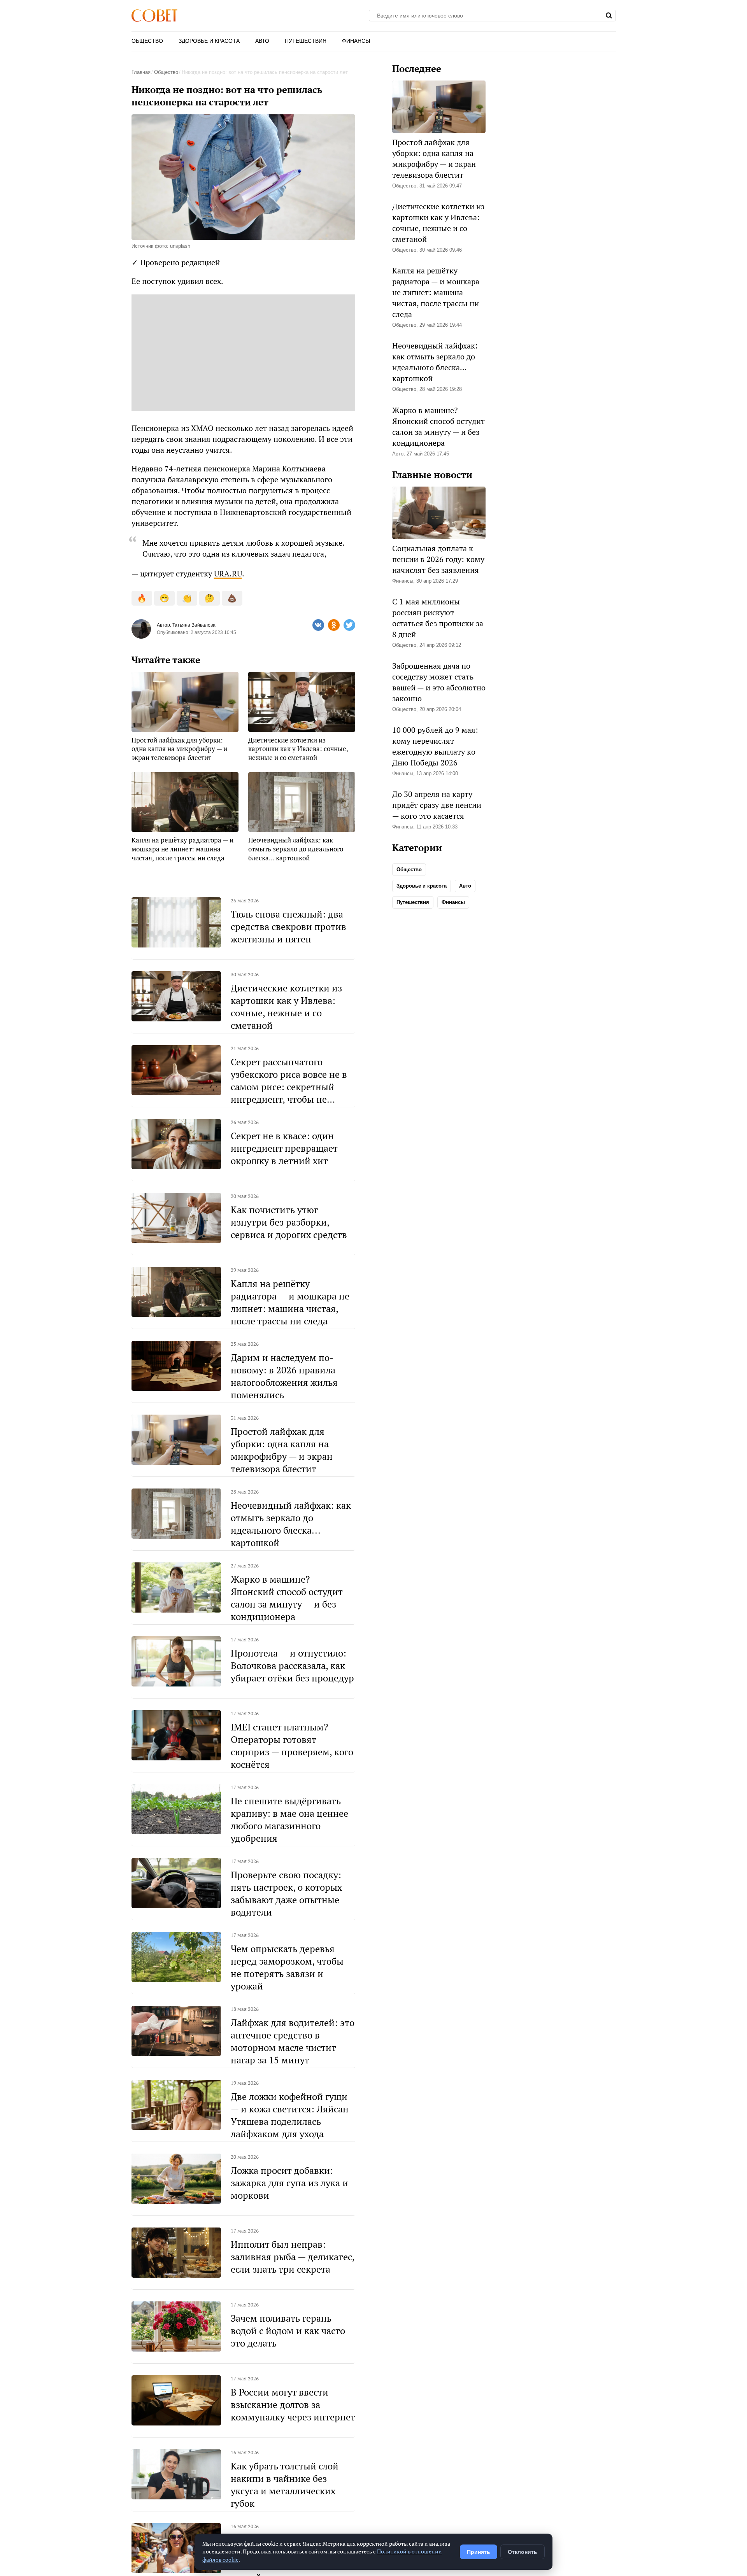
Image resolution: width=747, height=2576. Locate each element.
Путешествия (306, 41)
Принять (479, 2552)
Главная (141, 72)
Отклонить (523, 2552)
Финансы (356, 41)
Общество (147, 41)
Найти (609, 16)
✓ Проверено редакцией (176, 262)
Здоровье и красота (209, 41)
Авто (262, 41)
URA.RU (228, 574)
